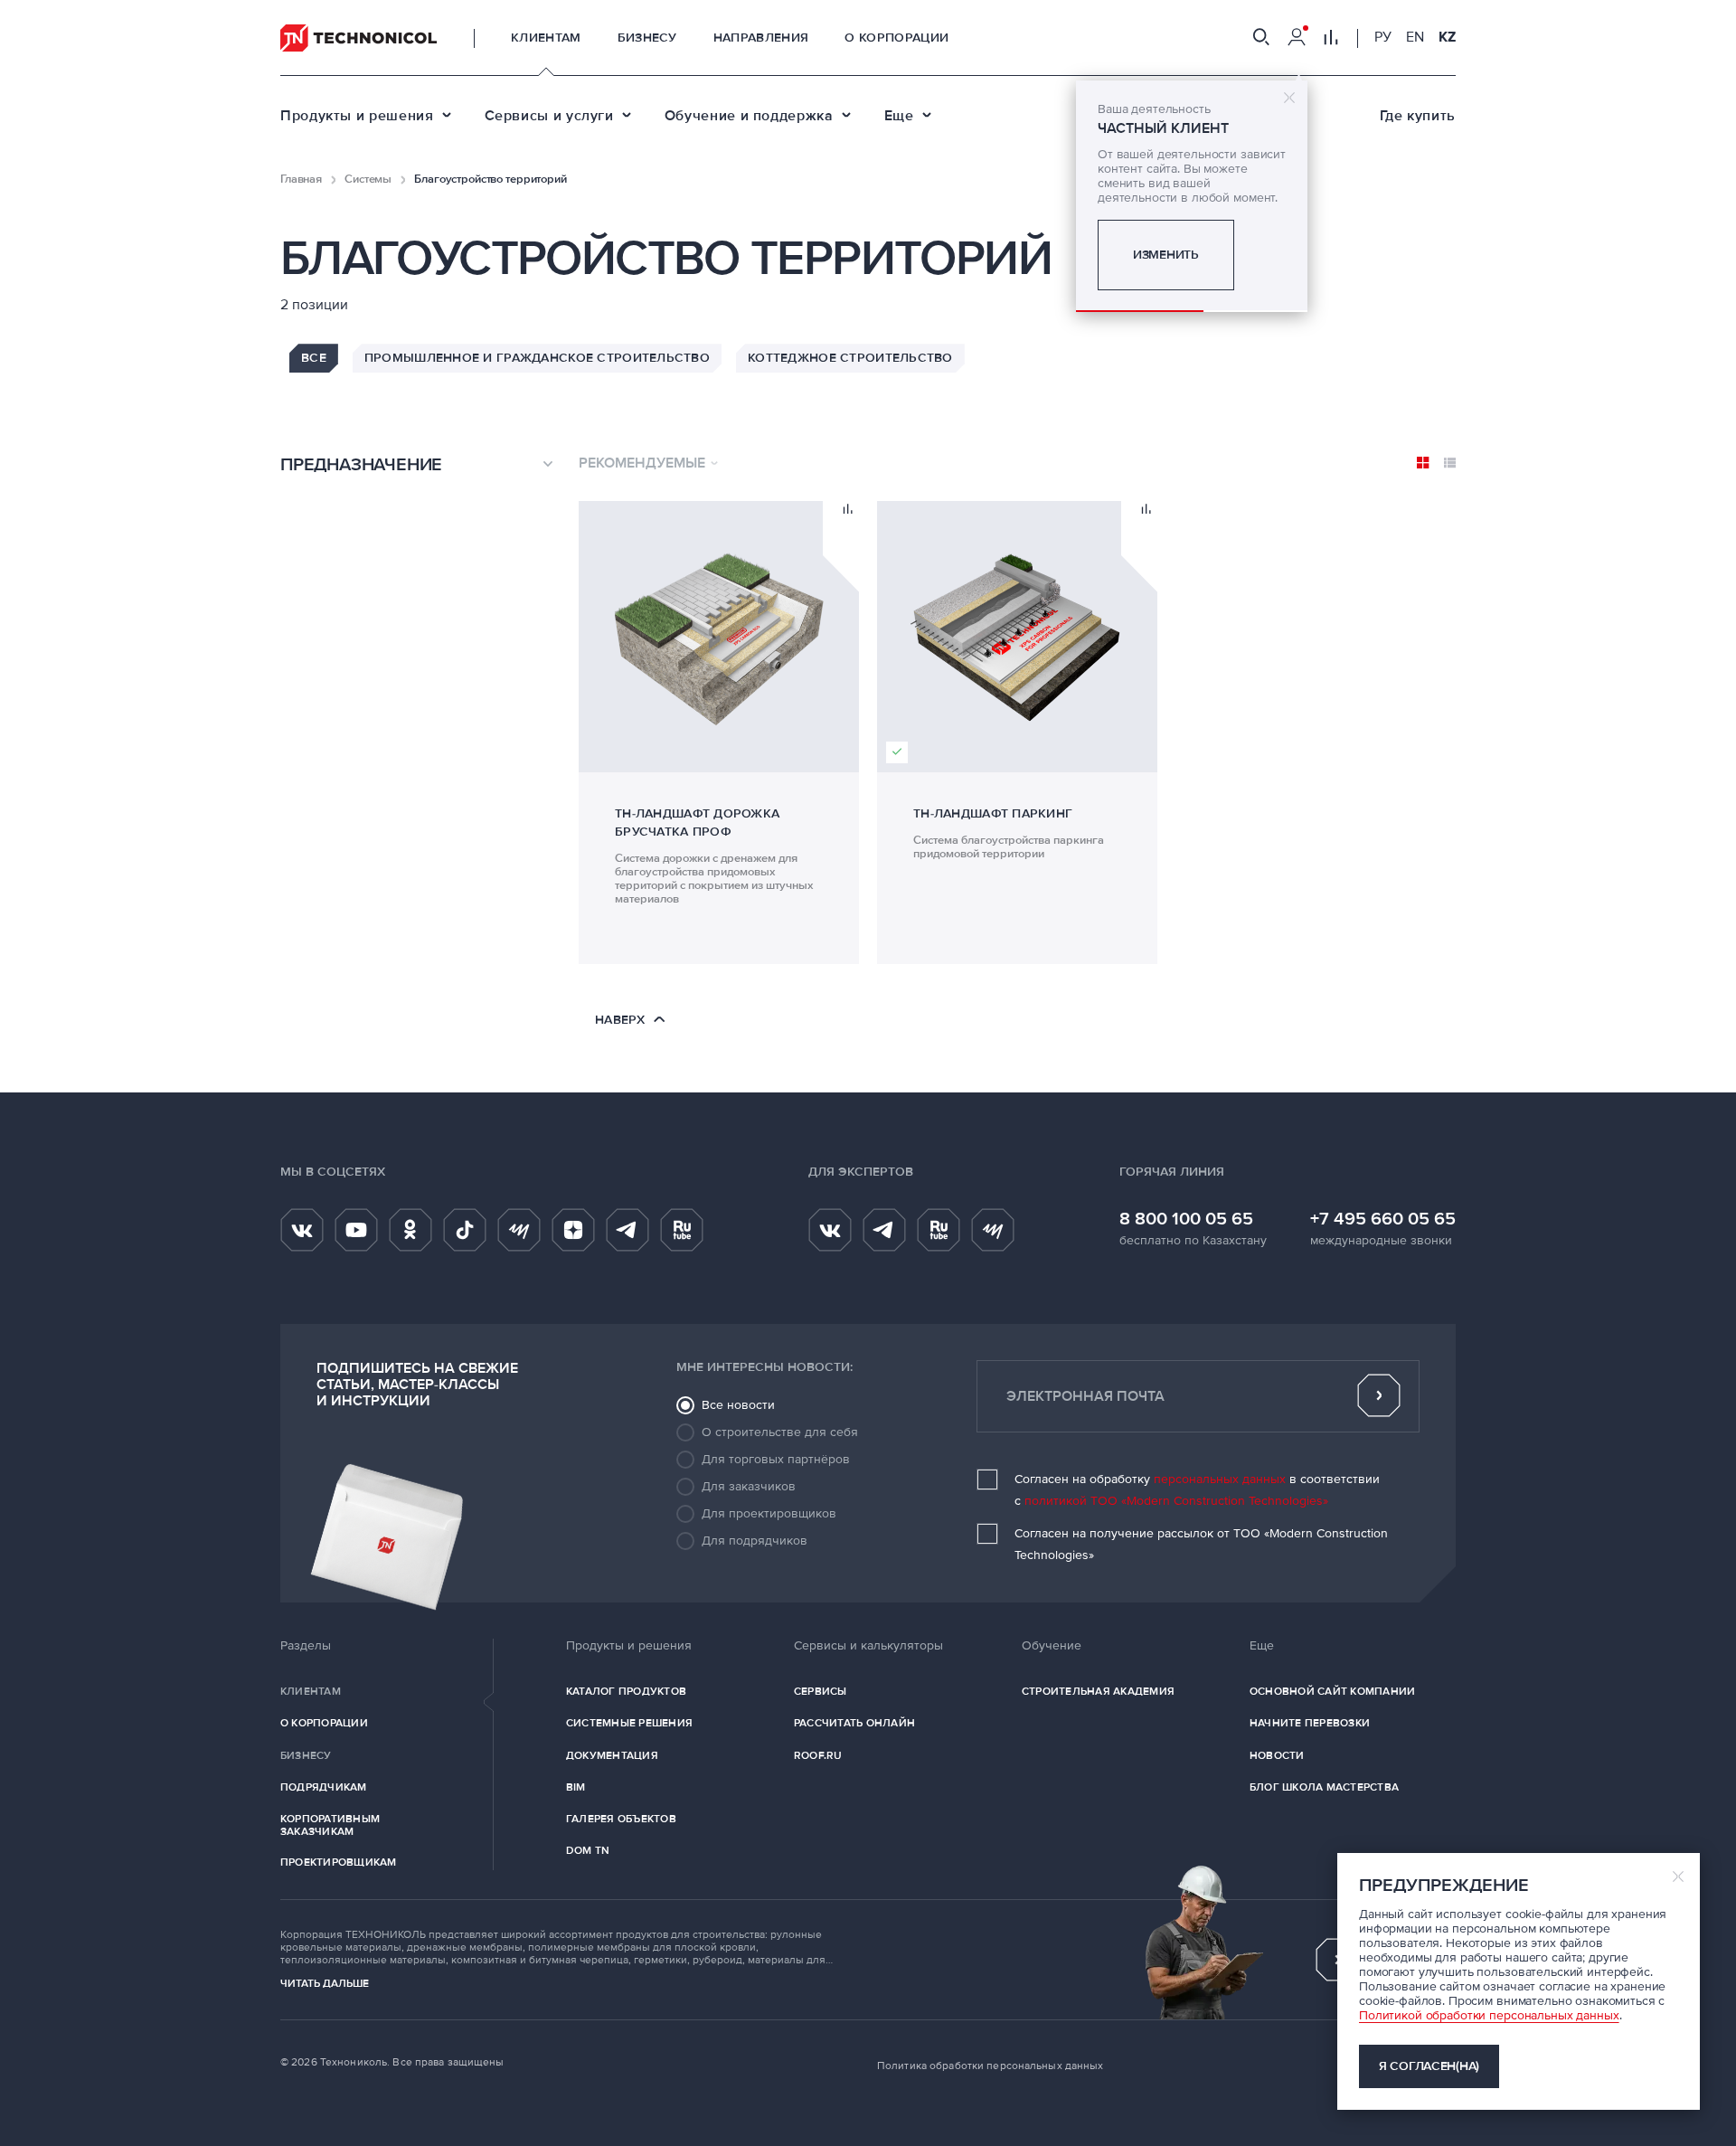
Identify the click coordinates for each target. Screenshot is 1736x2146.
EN (1415, 37)
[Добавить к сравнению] (848, 510)
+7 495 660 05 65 (1383, 1219)
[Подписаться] (1379, 1396)
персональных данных (1220, 1479)
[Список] (1450, 463)
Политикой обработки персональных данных (1489, 2015)
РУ (1383, 37)
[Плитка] (1423, 463)
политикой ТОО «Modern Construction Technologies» (1176, 1501)
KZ (1447, 37)
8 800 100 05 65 (1186, 1219)
